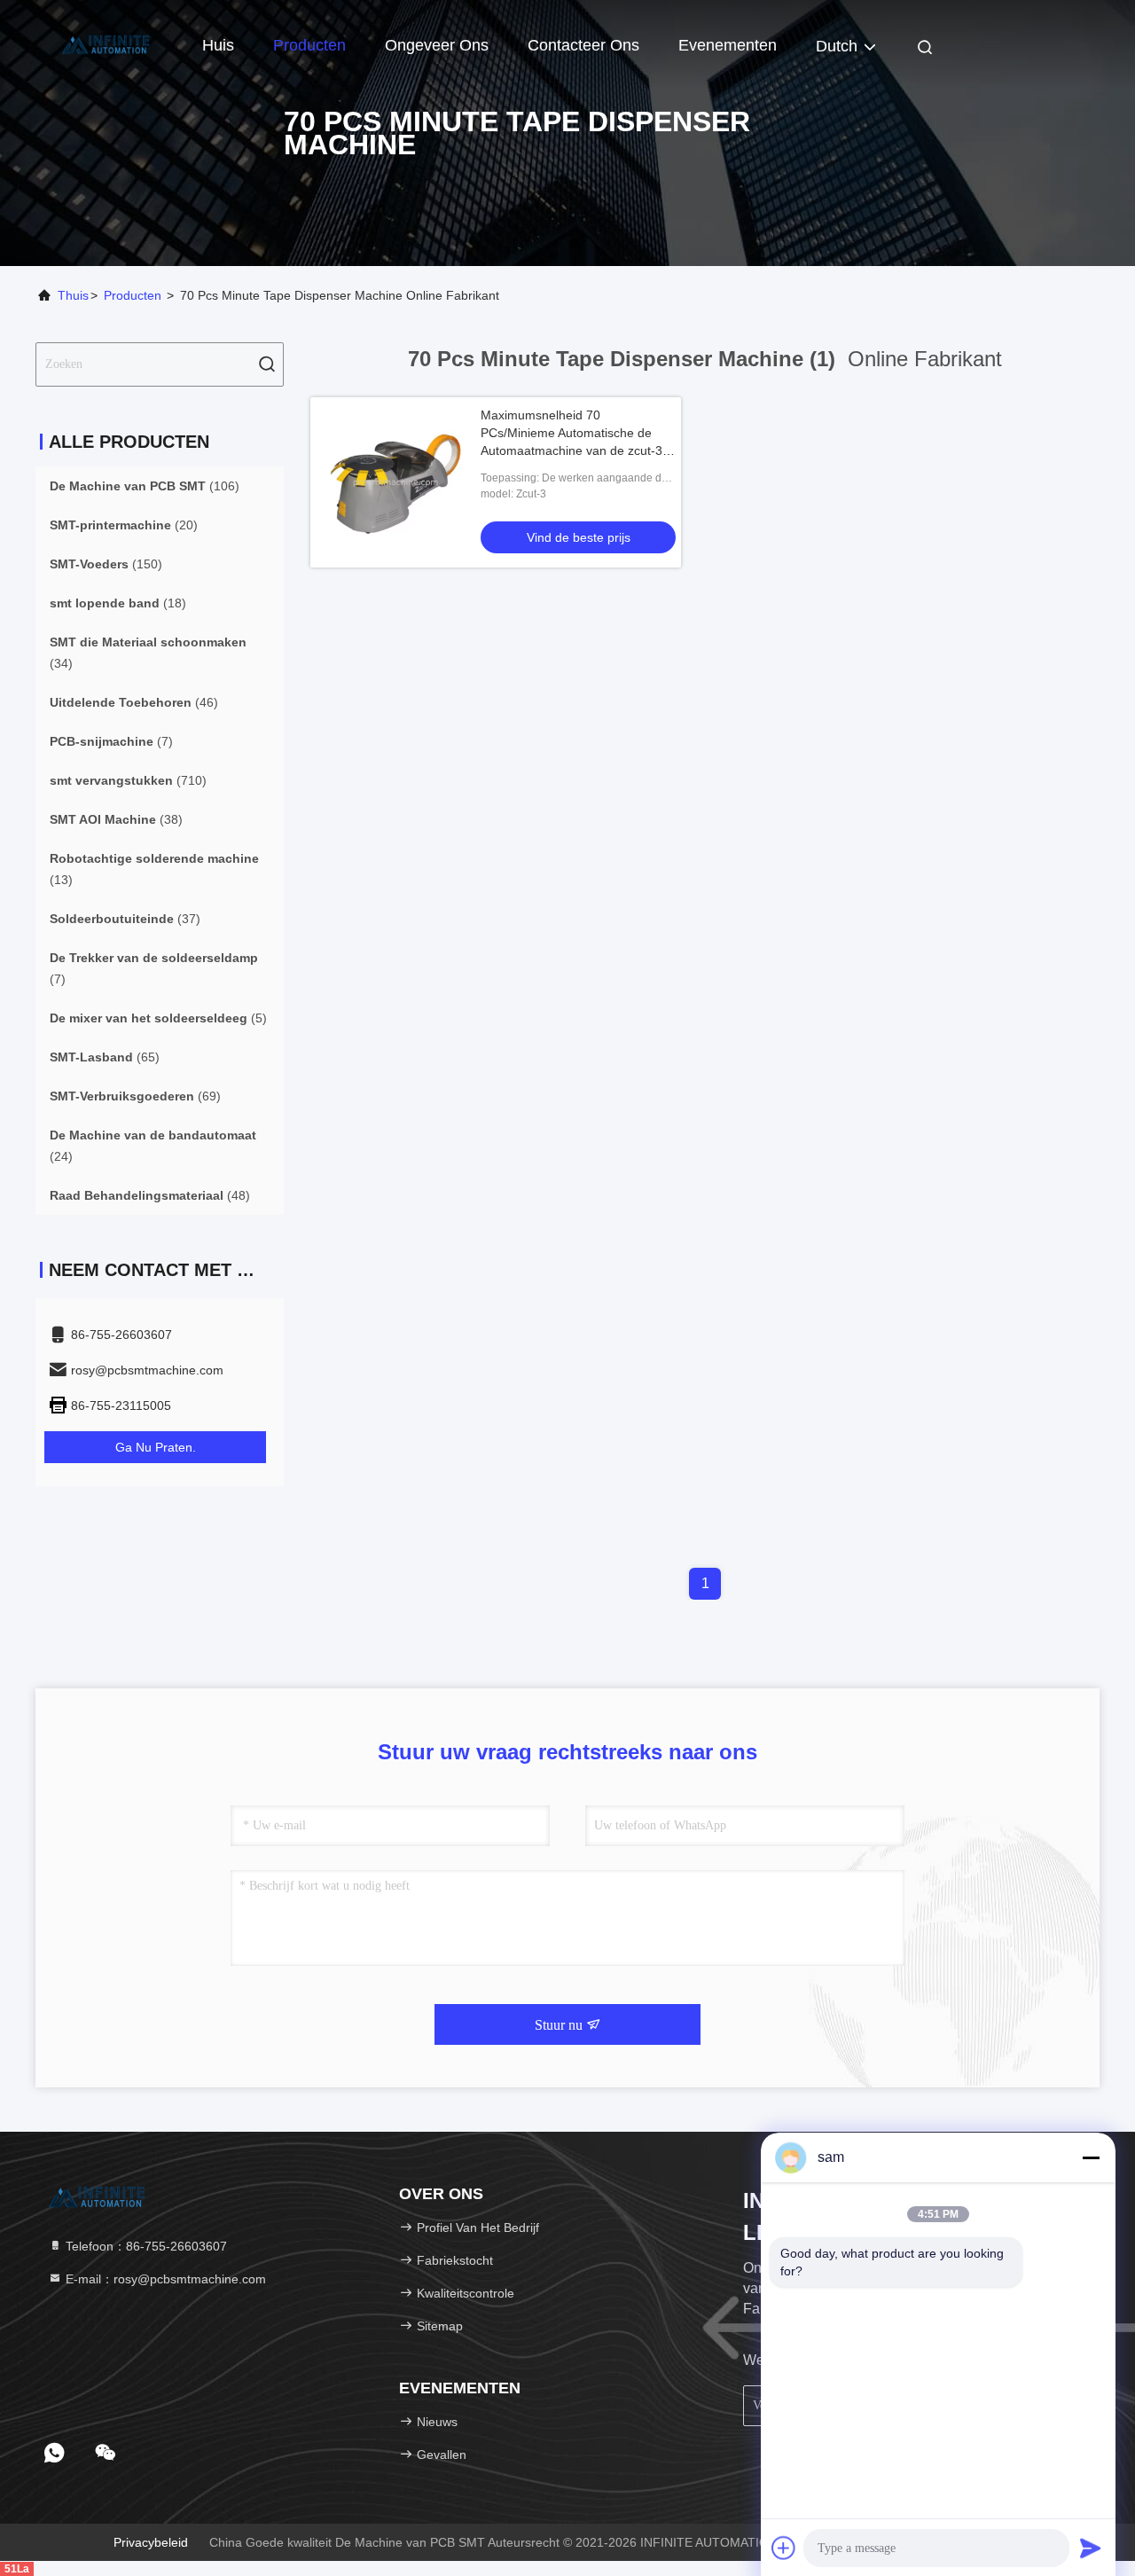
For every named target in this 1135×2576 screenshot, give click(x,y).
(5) (158, 1018)
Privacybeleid (151, 2542)
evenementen (728, 45)
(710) (128, 780)
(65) (105, 1057)
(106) (145, 486)
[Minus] (1091, 2157)
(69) (135, 1096)
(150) (106, 564)
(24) (153, 1146)
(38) (116, 819)
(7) (111, 741)
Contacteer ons (583, 45)
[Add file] (784, 2548)
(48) (150, 1195)
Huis (218, 45)
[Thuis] (106, 44)
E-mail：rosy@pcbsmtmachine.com (164, 2279)
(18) (118, 603)
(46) (134, 702)
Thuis (73, 295)
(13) (154, 869)
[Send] (1091, 2548)
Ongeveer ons (437, 45)
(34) (148, 653)
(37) (125, 919)
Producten (309, 45)
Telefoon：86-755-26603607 (145, 2246)
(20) (124, 525)
